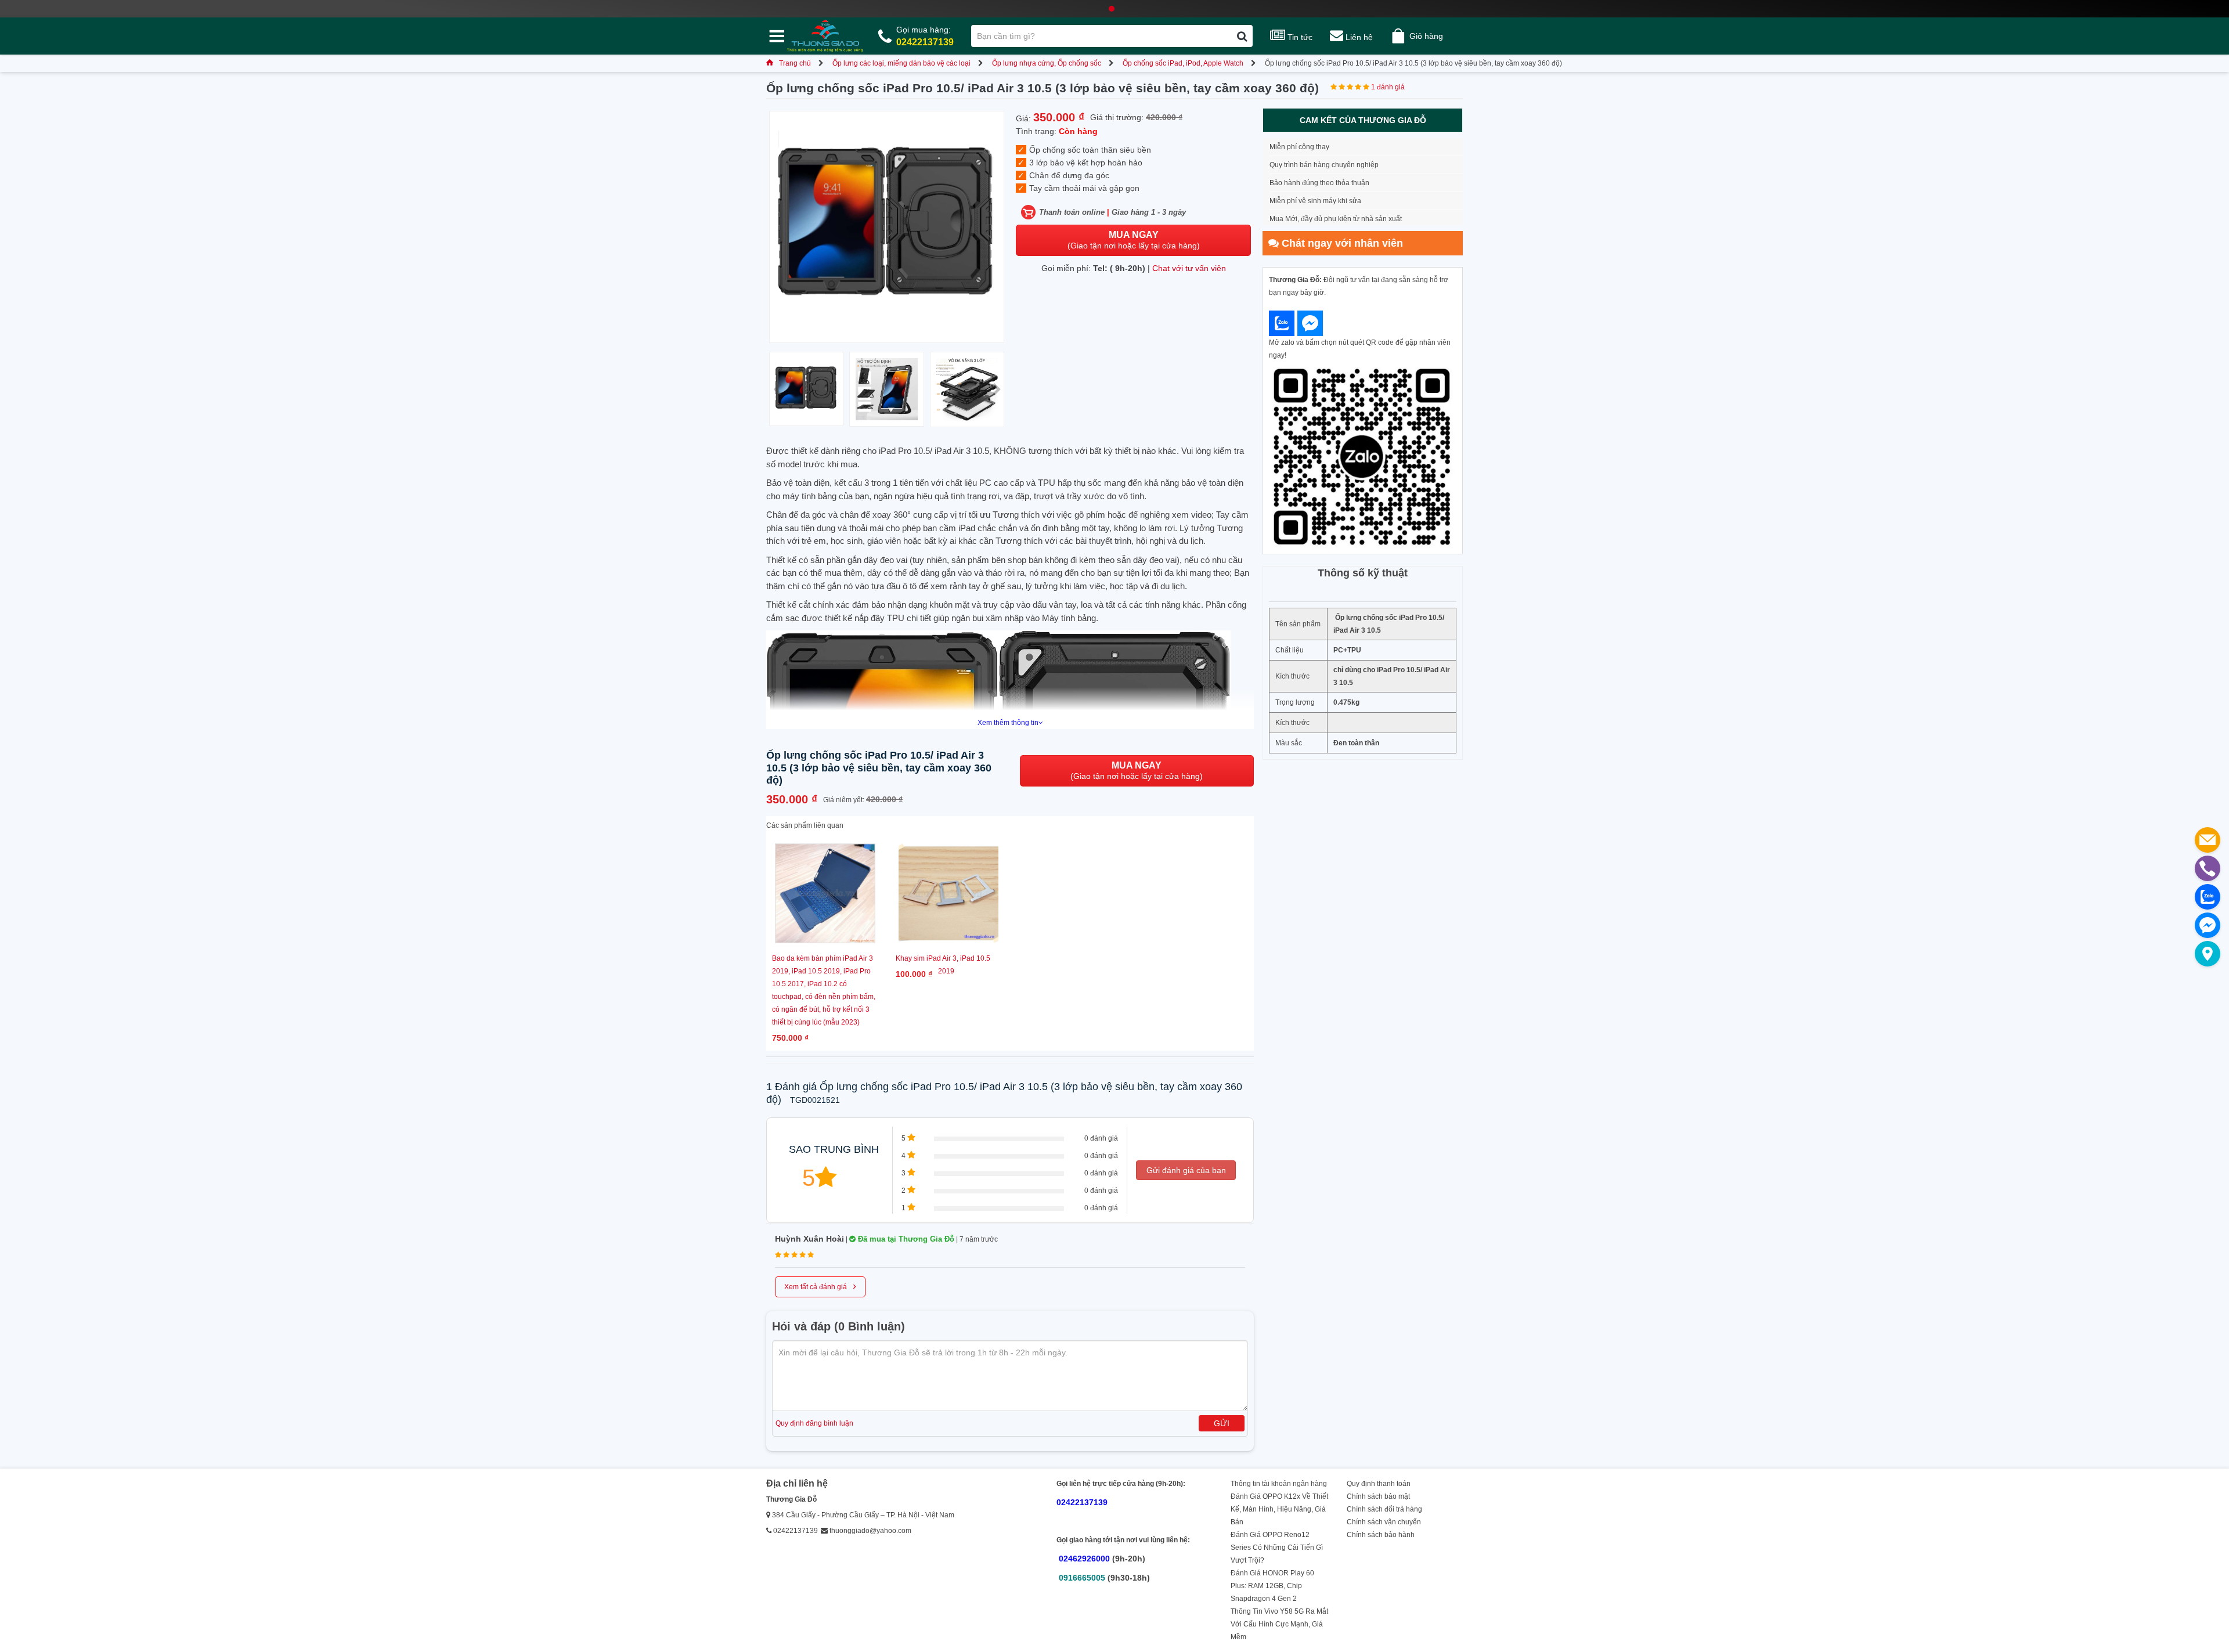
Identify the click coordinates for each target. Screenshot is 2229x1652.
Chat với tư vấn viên (1189, 268)
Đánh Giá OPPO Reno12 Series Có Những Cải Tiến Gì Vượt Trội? (1277, 1548)
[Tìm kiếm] (1242, 36)
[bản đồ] (2208, 954)
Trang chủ (795, 63)
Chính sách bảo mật (1378, 1496)
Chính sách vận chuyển (1384, 1522)
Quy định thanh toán (1379, 1484)
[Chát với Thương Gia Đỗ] (1282, 323)
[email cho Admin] (2208, 840)
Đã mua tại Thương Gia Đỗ (905, 1239)
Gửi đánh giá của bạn (1186, 1170)
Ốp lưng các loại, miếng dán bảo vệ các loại (901, 63)
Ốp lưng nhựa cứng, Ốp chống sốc (1047, 63)
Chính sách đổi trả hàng (1384, 1509)
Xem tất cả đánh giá (820, 1286)
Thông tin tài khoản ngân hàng (1279, 1484)
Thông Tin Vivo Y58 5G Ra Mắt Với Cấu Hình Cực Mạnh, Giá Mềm (1279, 1624)
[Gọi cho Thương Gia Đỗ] (2208, 868)
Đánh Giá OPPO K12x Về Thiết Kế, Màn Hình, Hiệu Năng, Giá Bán (1279, 1509)
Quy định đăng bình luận (814, 1423)
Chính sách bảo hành (1381, 1535)
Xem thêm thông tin (1008, 723)
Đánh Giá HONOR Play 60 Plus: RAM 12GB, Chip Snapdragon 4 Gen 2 (1272, 1586)
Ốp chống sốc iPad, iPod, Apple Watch (1183, 63)
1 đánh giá (1388, 87)
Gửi (1222, 1423)
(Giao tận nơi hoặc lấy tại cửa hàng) (1134, 240)
